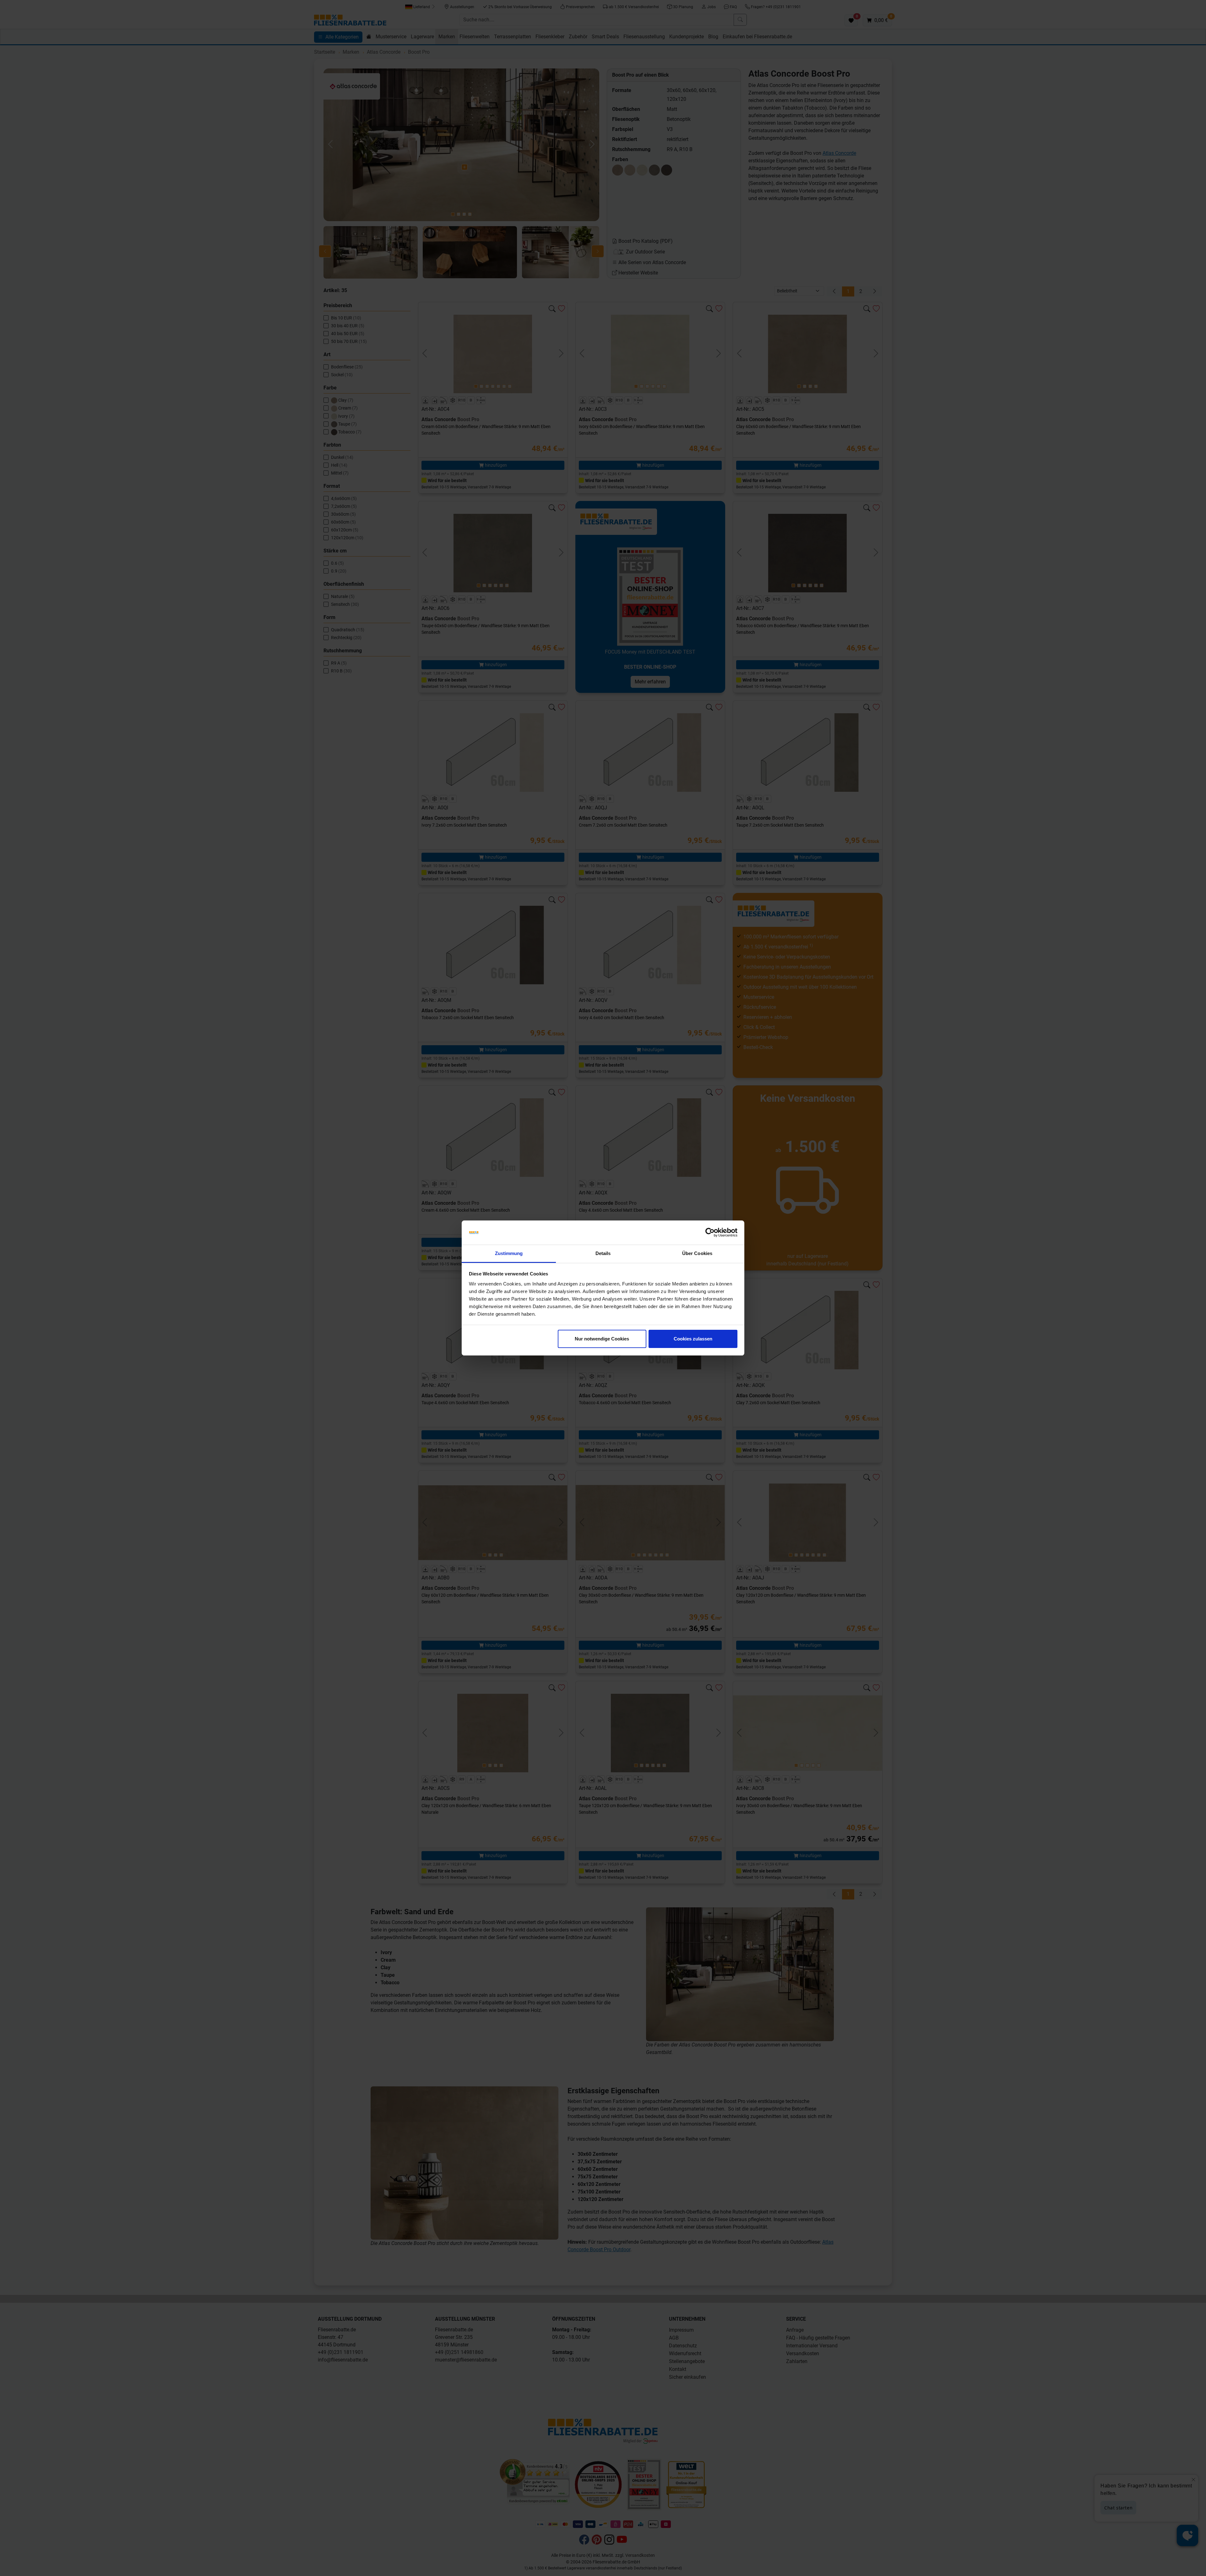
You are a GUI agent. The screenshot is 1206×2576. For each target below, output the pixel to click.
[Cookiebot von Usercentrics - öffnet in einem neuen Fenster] (710, 1233)
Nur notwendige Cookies (602, 1339)
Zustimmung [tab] (509, 1253)
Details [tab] (603, 1253)
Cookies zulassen (693, 1339)
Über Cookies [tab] (697, 1253)
